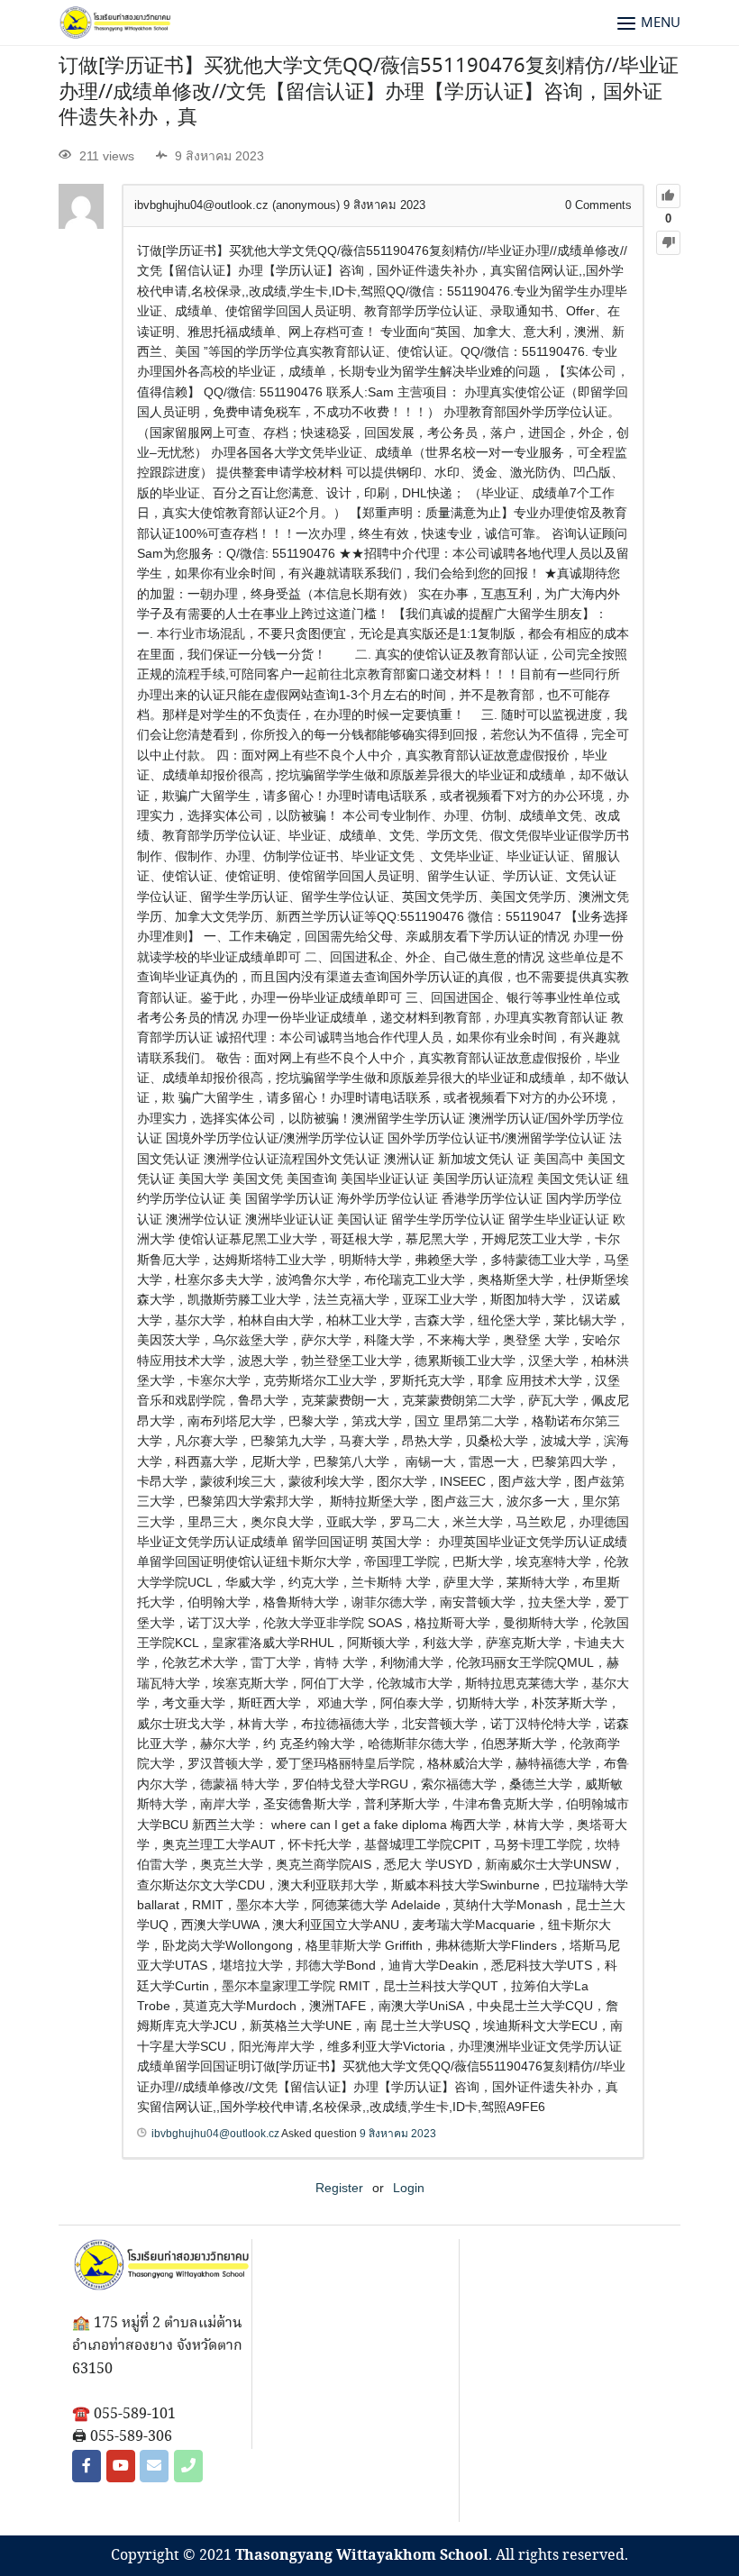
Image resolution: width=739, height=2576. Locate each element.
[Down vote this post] (668, 243)
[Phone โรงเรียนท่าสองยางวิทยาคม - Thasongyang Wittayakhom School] (188, 2466)
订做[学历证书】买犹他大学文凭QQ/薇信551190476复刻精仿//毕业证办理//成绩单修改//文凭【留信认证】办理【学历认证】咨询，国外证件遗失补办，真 (369, 92)
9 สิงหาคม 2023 (398, 2134)
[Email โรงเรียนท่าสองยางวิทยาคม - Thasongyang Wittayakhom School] (154, 2466)
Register (339, 2188)
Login (409, 2188)
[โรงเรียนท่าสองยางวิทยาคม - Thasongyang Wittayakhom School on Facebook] (87, 2466)
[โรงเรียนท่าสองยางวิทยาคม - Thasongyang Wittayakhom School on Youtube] (121, 2466)
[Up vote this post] (668, 196)
